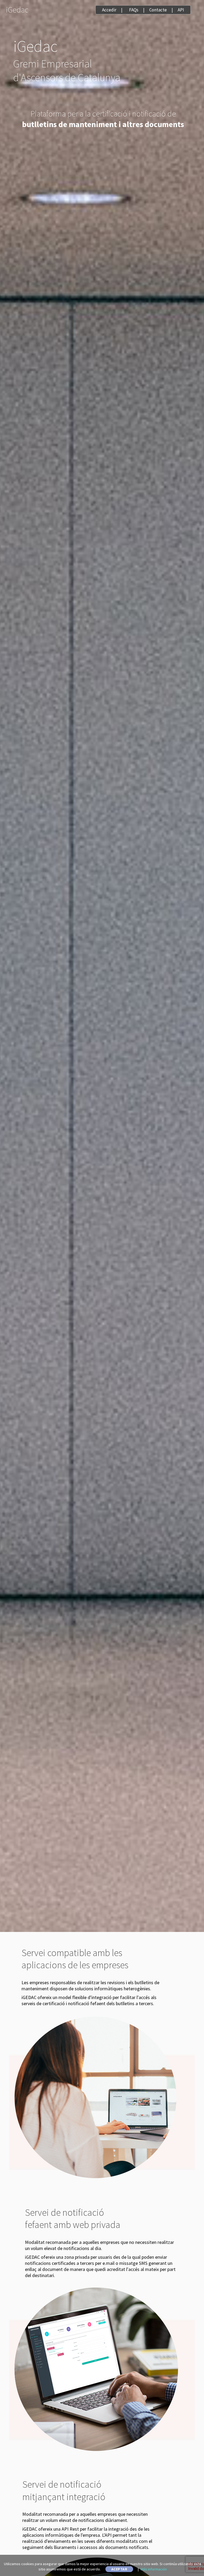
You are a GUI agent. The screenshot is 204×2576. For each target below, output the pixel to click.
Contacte (158, 10)
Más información (154, 2569)
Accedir (109, 10)
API (181, 10)
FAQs (134, 10)
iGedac (17, 10)
